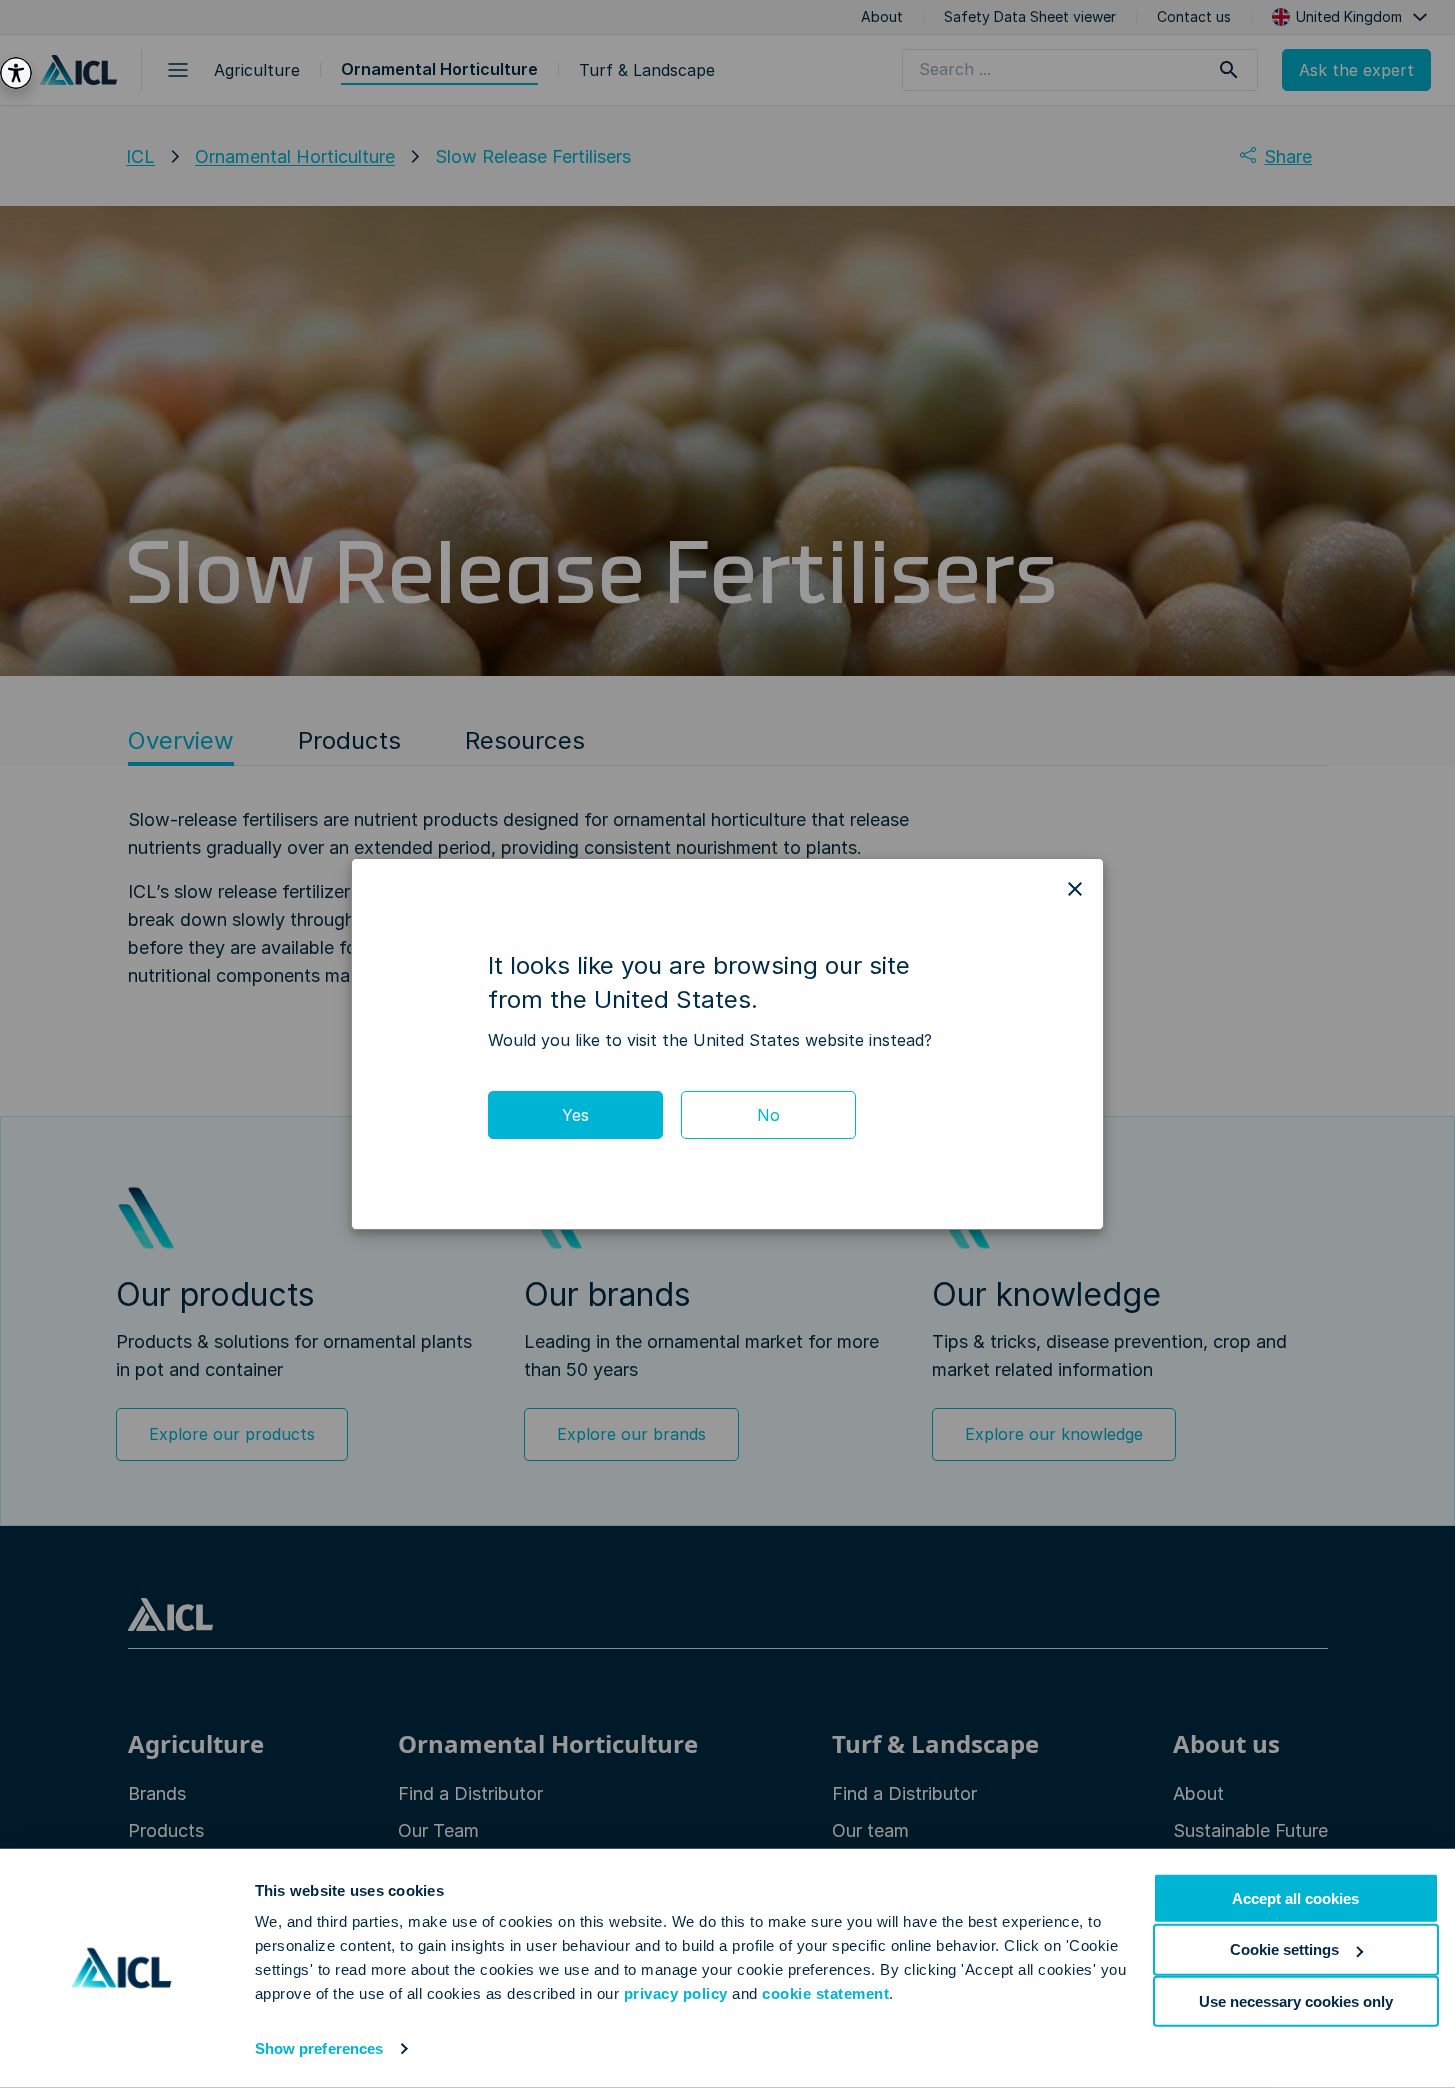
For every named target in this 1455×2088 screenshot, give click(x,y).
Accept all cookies (1295, 1898)
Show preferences (319, 2048)
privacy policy (676, 1993)
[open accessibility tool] (16, 73)
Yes (575, 1115)
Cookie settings (1284, 1949)
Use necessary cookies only (1296, 2000)
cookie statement (825, 1993)
